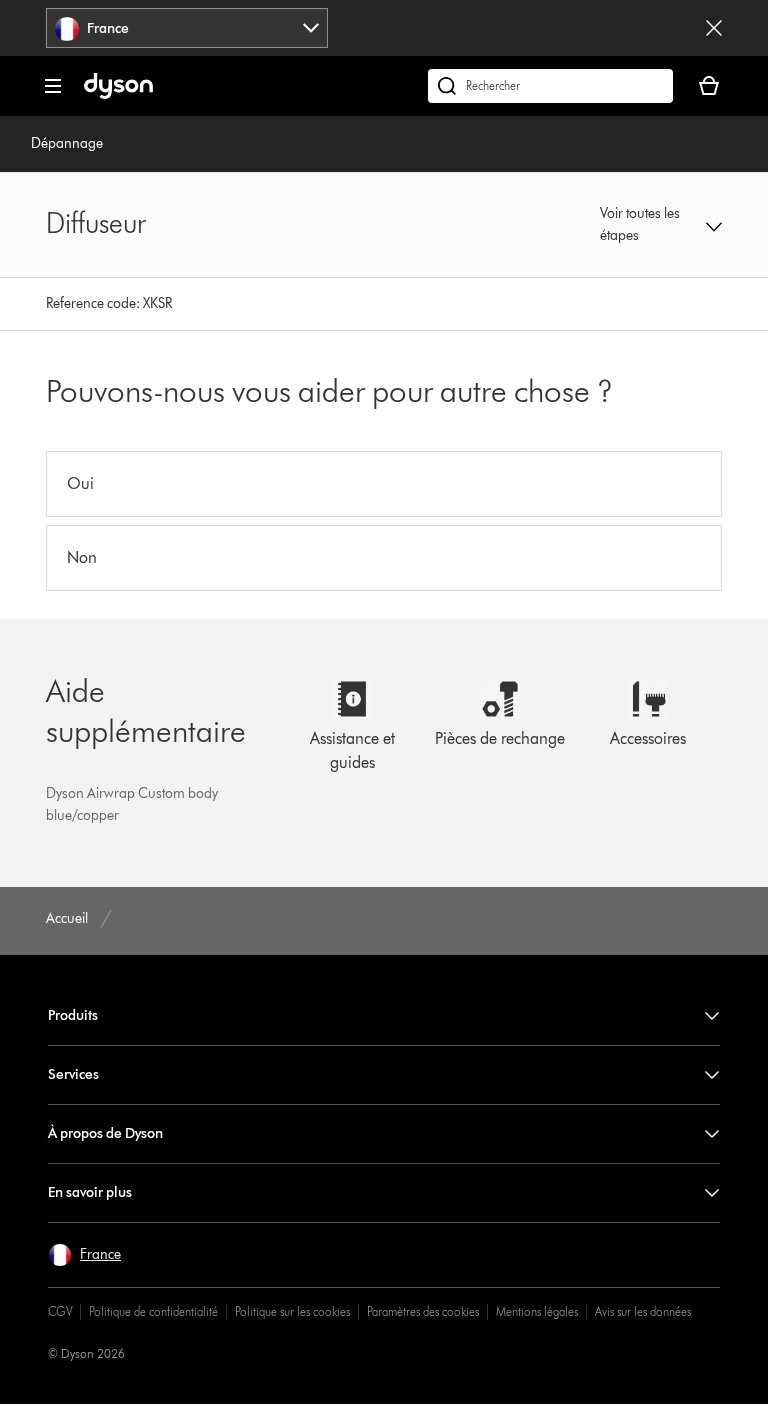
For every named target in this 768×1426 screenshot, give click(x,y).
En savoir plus (90, 1192)
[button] (661, 225)
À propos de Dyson (105, 1133)
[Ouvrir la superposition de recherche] (550, 86)
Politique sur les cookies (292, 1311)
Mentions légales (537, 1311)
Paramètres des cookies (423, 1311)
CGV (60, 1311)
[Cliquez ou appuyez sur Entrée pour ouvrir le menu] (53, 86)
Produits (73, 1015)
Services (73, 1074)
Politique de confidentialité (153, 1311)
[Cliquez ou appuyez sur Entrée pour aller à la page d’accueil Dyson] (118, 94)
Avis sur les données (643, 1311)
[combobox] (187, 28)
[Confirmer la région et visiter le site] (714, 28)
